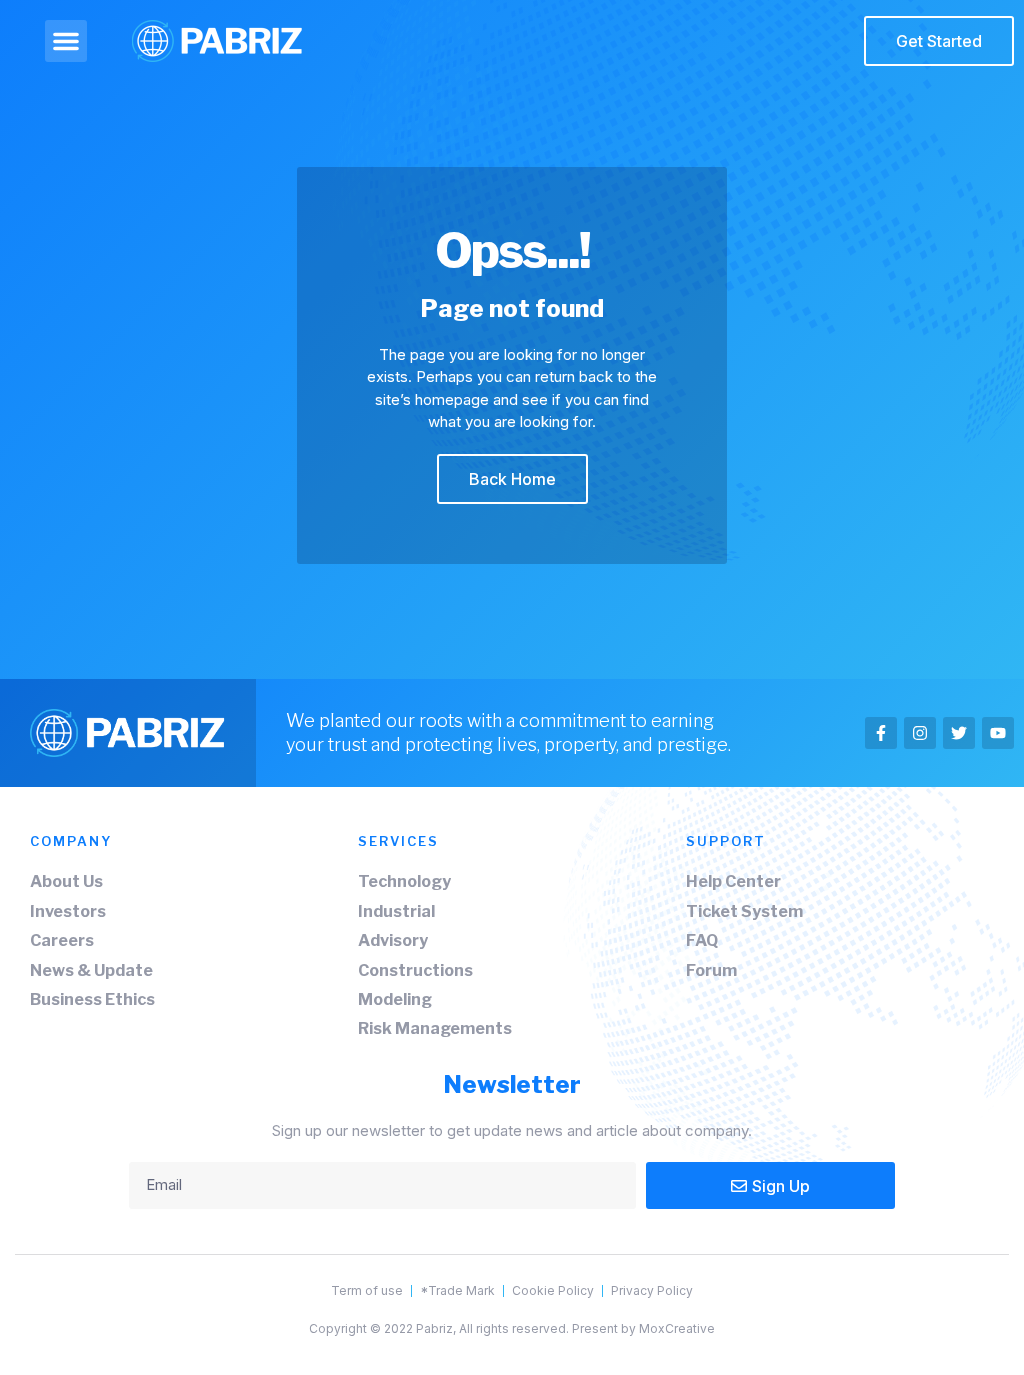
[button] (66, 41)
